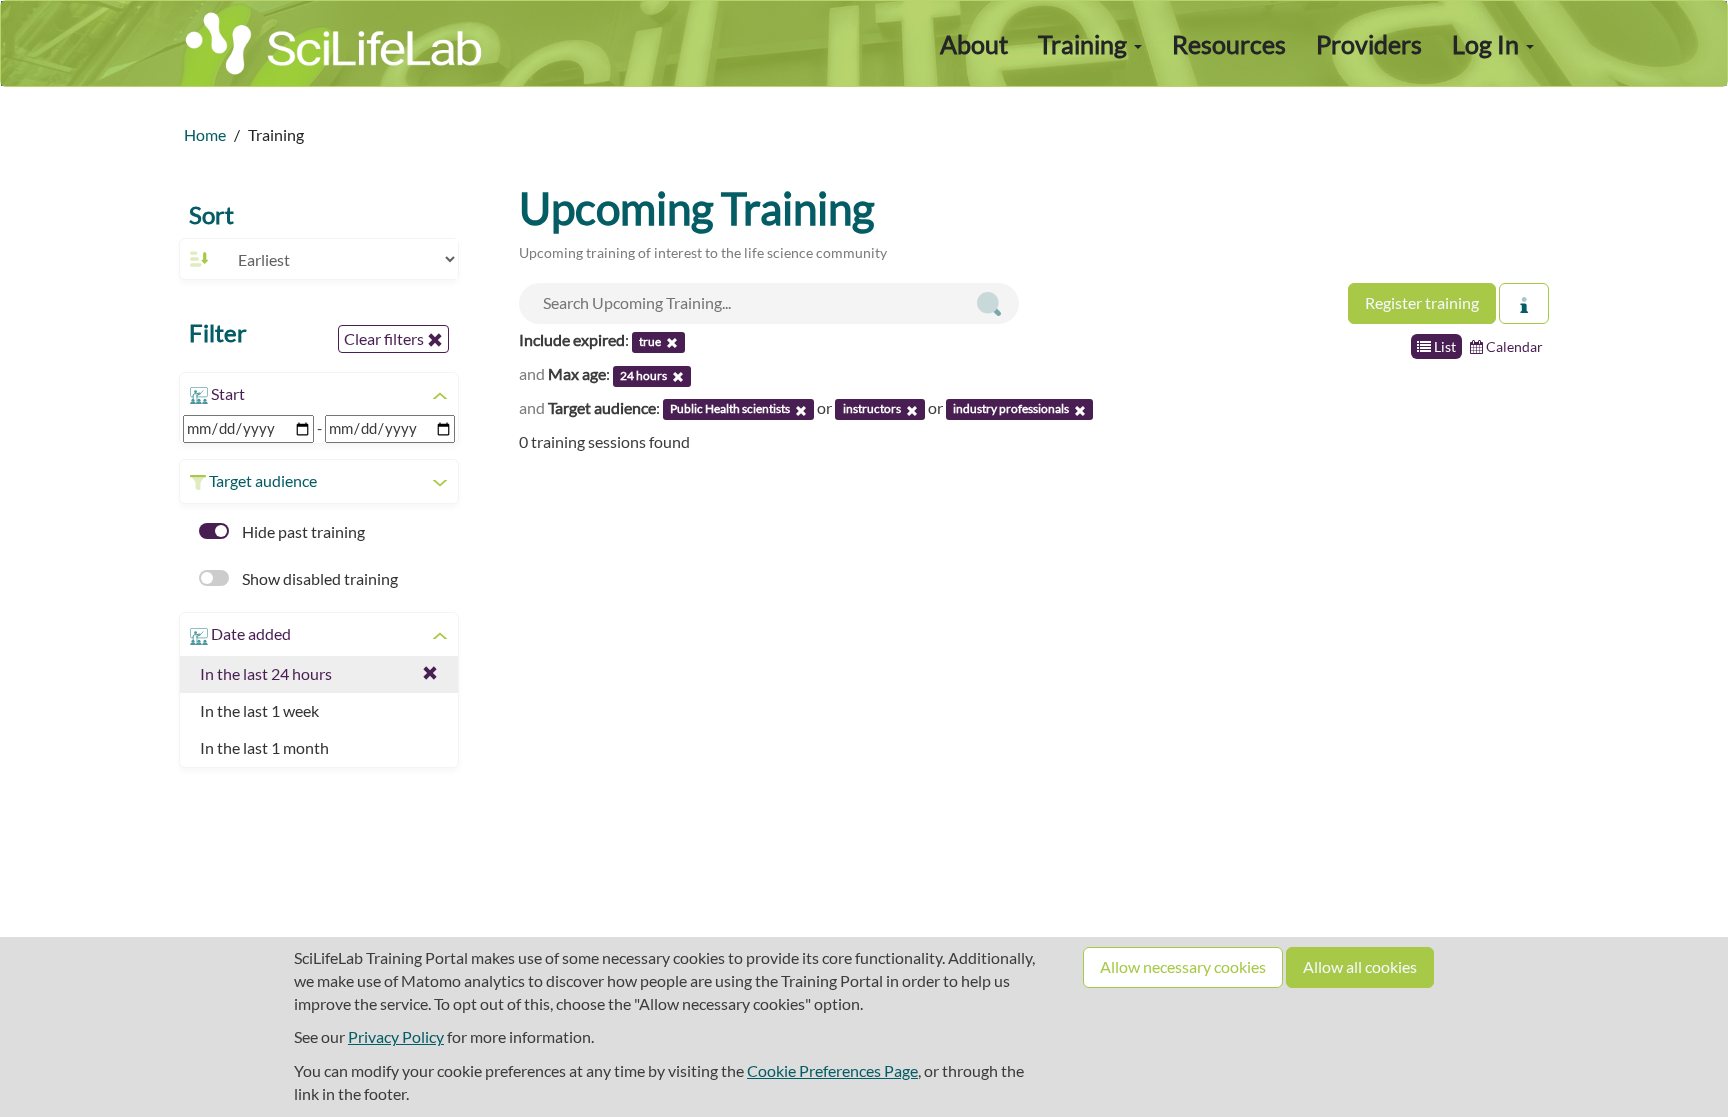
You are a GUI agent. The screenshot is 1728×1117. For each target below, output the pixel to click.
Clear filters (385, 338)
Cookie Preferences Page (832, 1070)
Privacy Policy (396, 1036)
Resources (1229, 44)
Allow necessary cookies (1183, 966)
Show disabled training (318, 578)
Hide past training (302, 531)
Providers (1369, 44)
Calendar (1513, 346)
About (974, 44)
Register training (1422, 302)
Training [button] (1085, 44)
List (1443, 346)
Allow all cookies (1360, 966)
